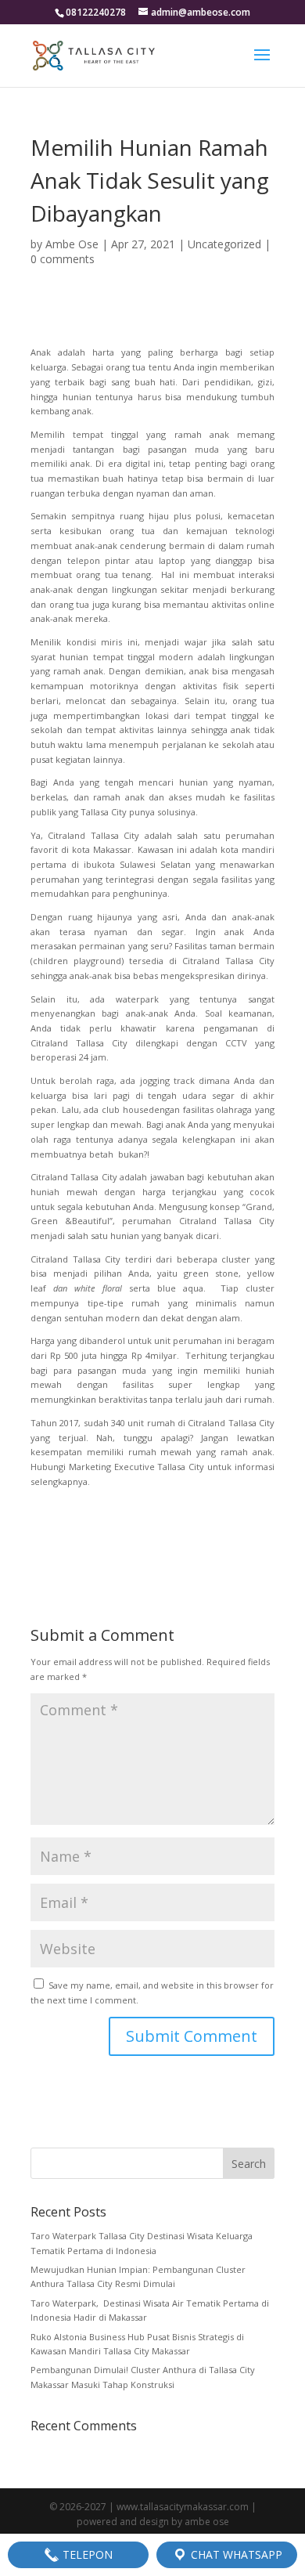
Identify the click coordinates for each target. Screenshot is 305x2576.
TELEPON (86, 2554)
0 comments (63, 259)
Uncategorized (224, 244)
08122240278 (96, 12)
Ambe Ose (72, 244)
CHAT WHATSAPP (235, 2554)
